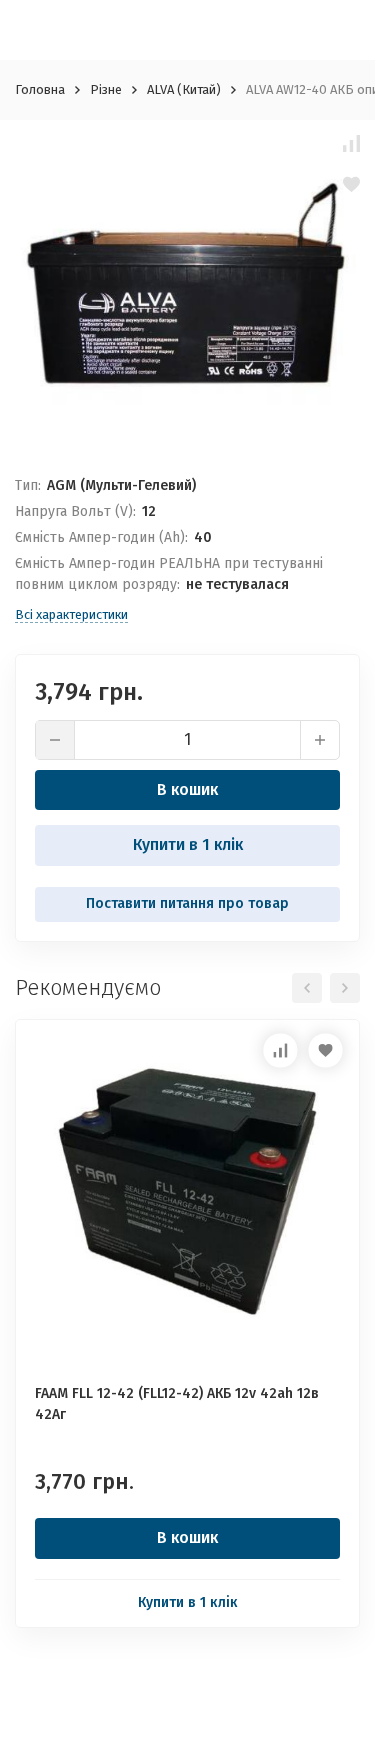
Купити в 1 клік (188, 844)
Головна (40, 89)
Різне (106, 89)
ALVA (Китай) (184, 89)
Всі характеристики (71, 614)
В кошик (187, 789)
